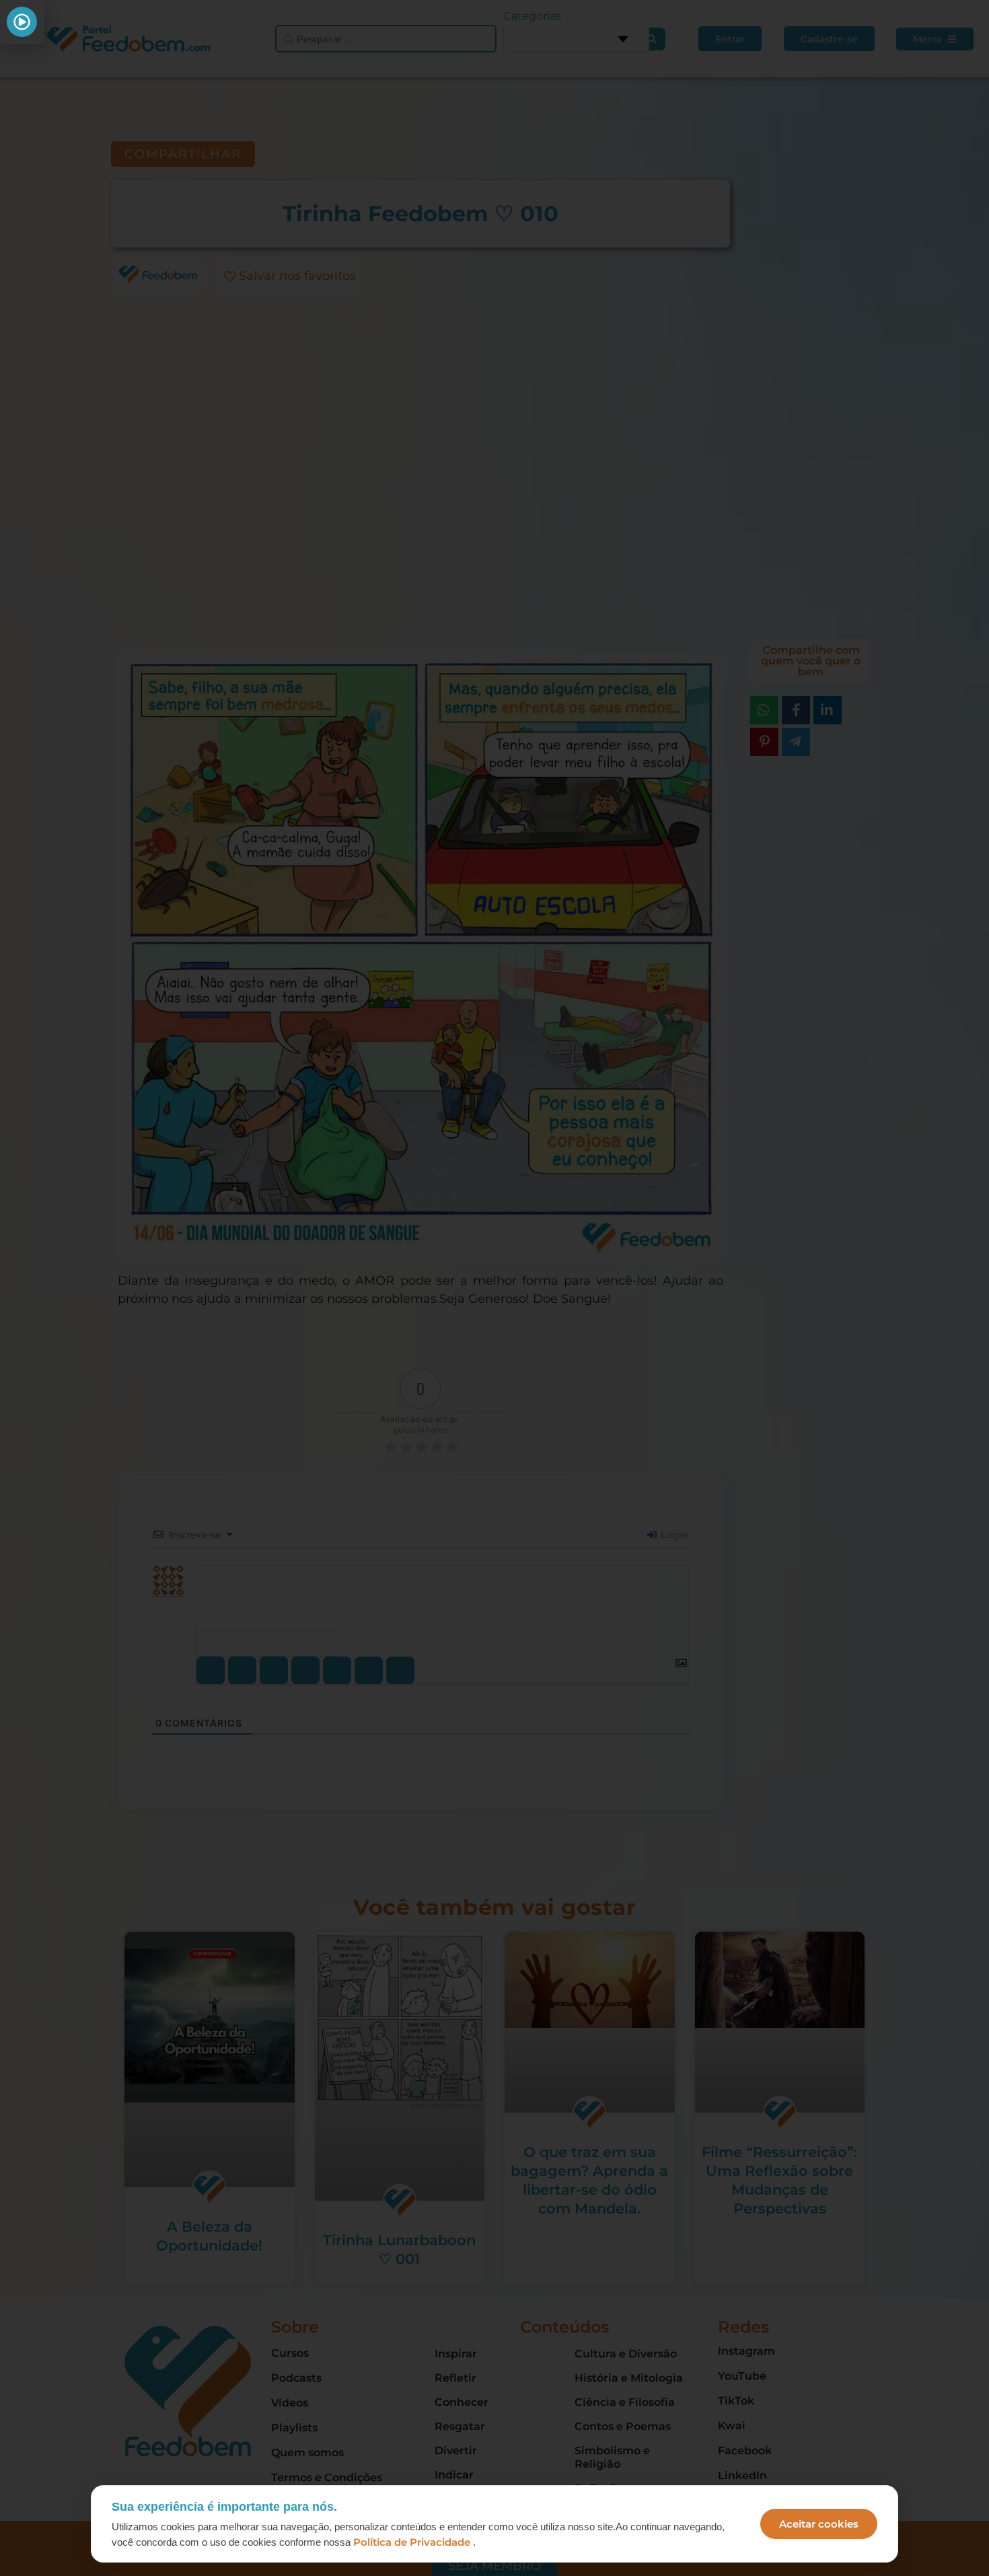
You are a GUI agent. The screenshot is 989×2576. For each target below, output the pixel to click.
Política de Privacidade (412, 2542)
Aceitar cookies (819, 2524)
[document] (494, 1288)
